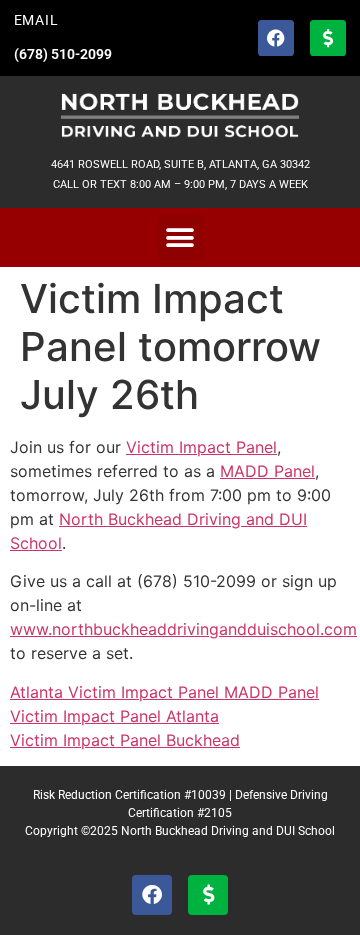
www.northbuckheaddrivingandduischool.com (183, 629)
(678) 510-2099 (63, 54)
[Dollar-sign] (328, 38)
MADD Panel (267, 471)
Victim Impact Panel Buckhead (125, 740)
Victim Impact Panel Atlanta (114, 716)
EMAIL (36, 20)
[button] (180, 237)
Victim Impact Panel (201, 447)
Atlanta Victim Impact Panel (117, 692)
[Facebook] (276, 38)
